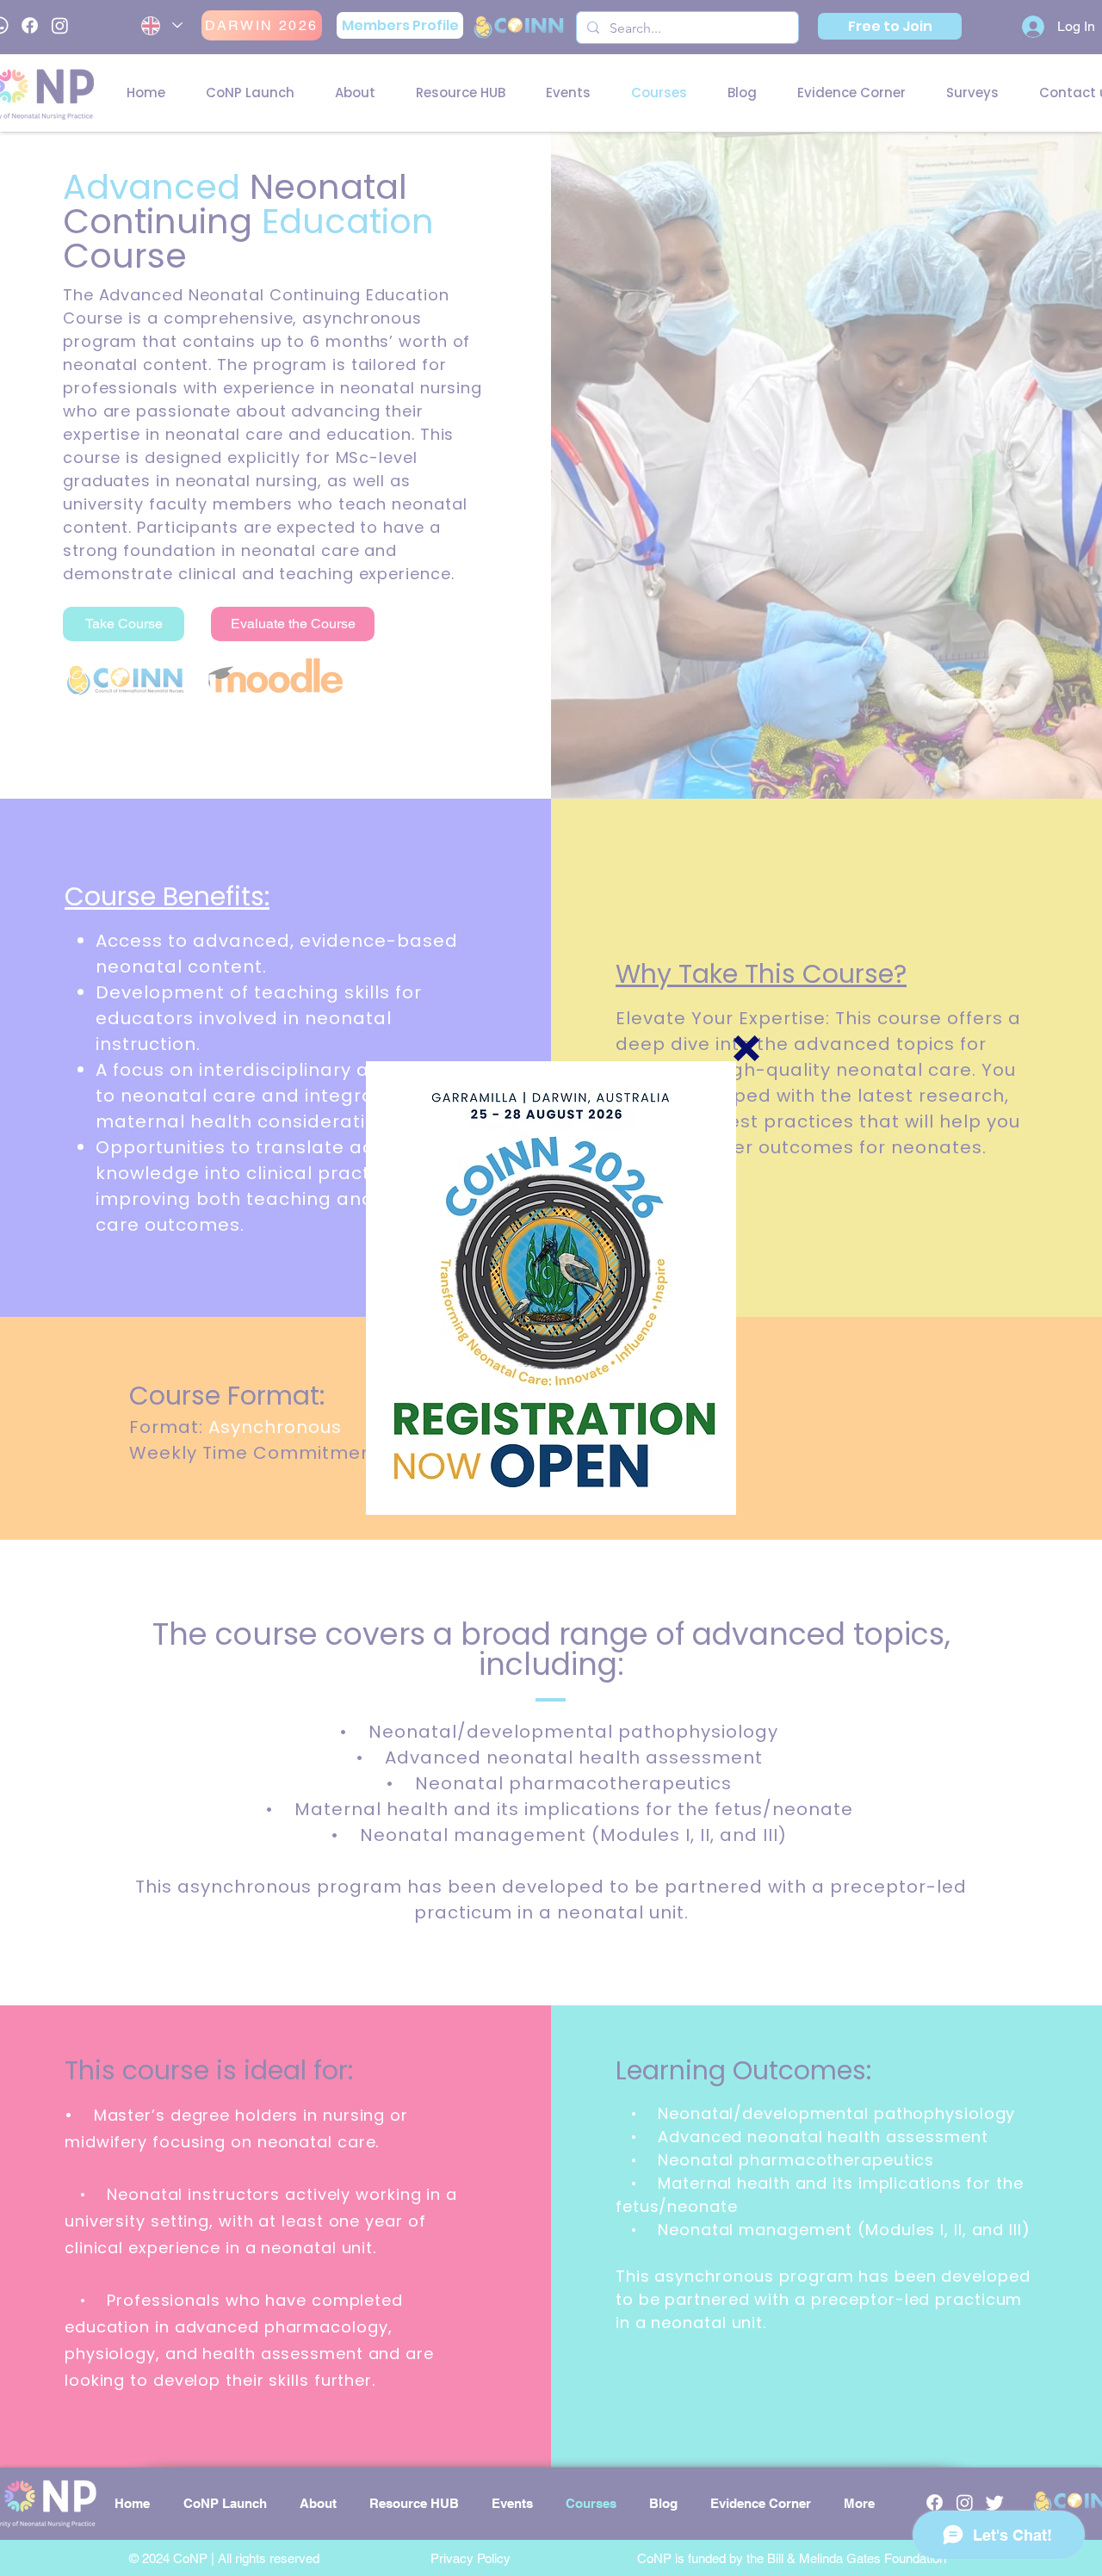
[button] (746, 1048)
